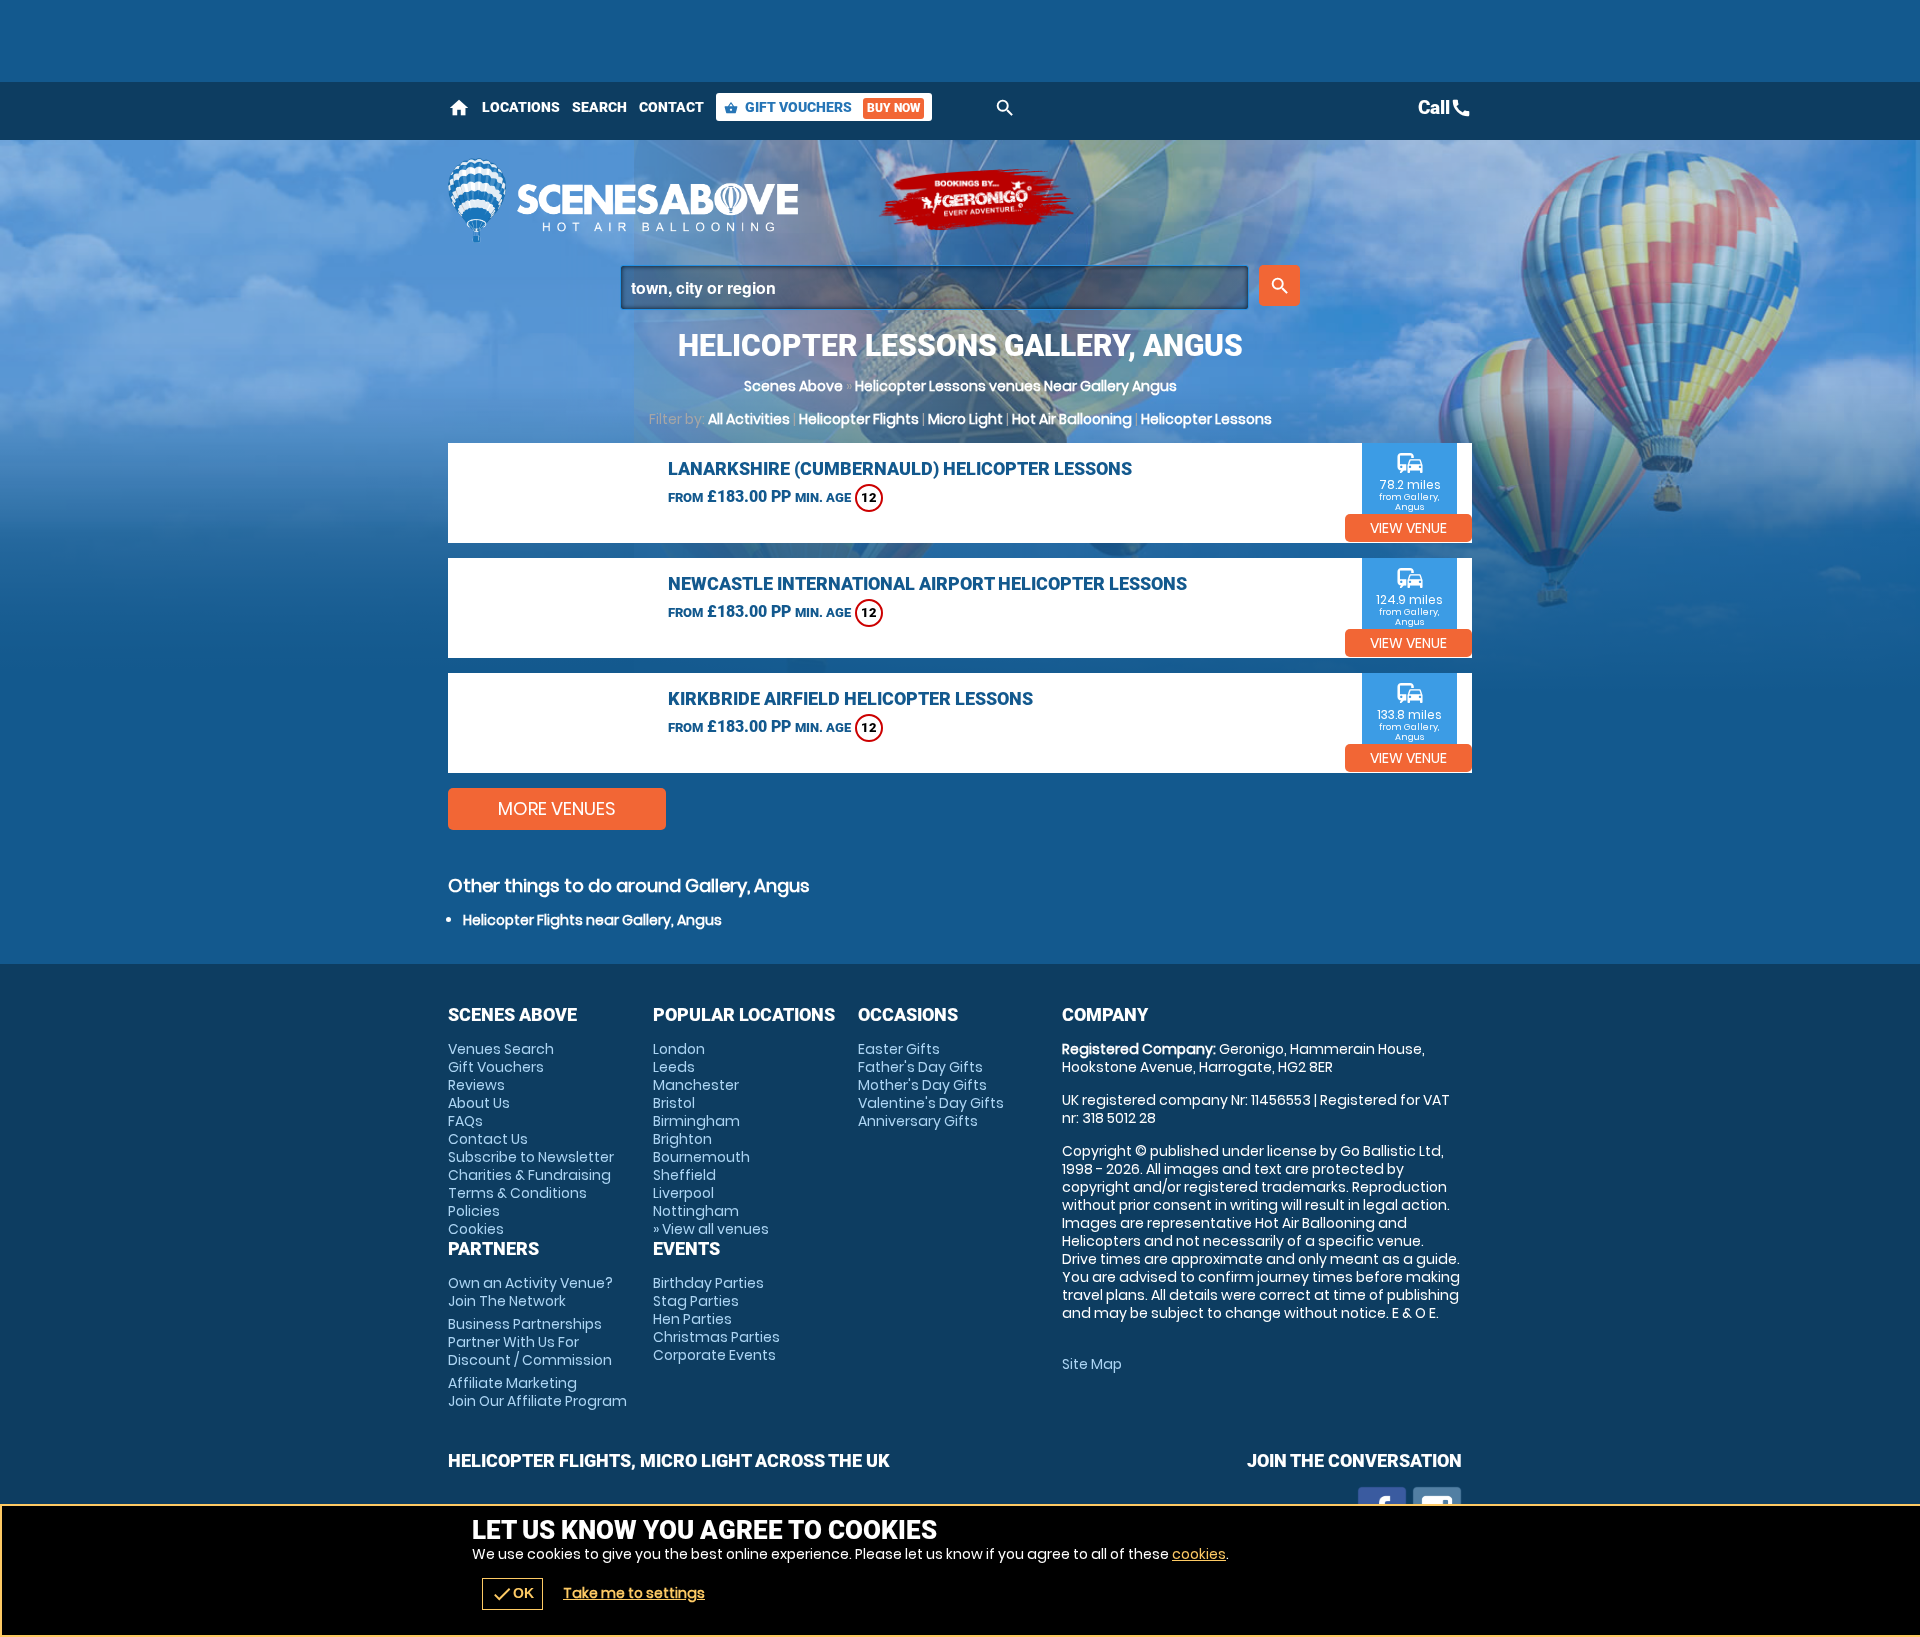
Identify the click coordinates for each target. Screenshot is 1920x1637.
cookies (1199, 1554)
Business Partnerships (530, 1342)
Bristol (674, 1103)
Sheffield (684, 1175)
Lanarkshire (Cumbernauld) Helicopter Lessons (900, 468)
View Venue (1408, 528)
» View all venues (711, 1229)
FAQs (465, 1121)
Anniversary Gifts (918, 1121)
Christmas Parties (716, 1337)
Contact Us (488, 1139)
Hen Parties (692, 1319)
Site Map (1092, 1364)
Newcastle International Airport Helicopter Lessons (927, 583)
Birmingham (696, 1121)
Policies (474, 1211)
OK (512, 1594)
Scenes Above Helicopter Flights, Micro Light (653, 200)
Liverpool (683, 1193)
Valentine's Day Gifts (931, 1103)
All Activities (749, 419)
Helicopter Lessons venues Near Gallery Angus (1016, 386)
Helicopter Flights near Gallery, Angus (592, 920)
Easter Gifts (899, 1049)
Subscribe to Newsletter (531, 1157)
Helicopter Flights (859, 419)
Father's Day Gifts (920, 1067)
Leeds (674, 1067)
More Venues (557, 808)
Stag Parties (696, 1301)
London (679, 1049)
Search (599, 107)
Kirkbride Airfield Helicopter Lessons (850, 698)
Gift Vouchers (822, 107)
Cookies (476, 1229)
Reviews (476, 1085)
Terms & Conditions (517, 1193)
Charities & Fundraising (529, 1175)
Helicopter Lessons (1206, 419)
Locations (521, 107)
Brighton (682, 1139)
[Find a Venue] (934, 287)
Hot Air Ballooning (1072, 419)
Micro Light (965, 419)
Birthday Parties (708, 1283)
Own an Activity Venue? (530, 1292)
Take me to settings (634, 1593)
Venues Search (501, 1049)
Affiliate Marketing (537, 1392)
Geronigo (978, 200)
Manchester (696, 1085)
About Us (479, 1103)
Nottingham (696, 1211)
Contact (671, 107)
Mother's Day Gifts (922, 1085)
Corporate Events (714, 1355)
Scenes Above (793, 386)
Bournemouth (701, 1157)
